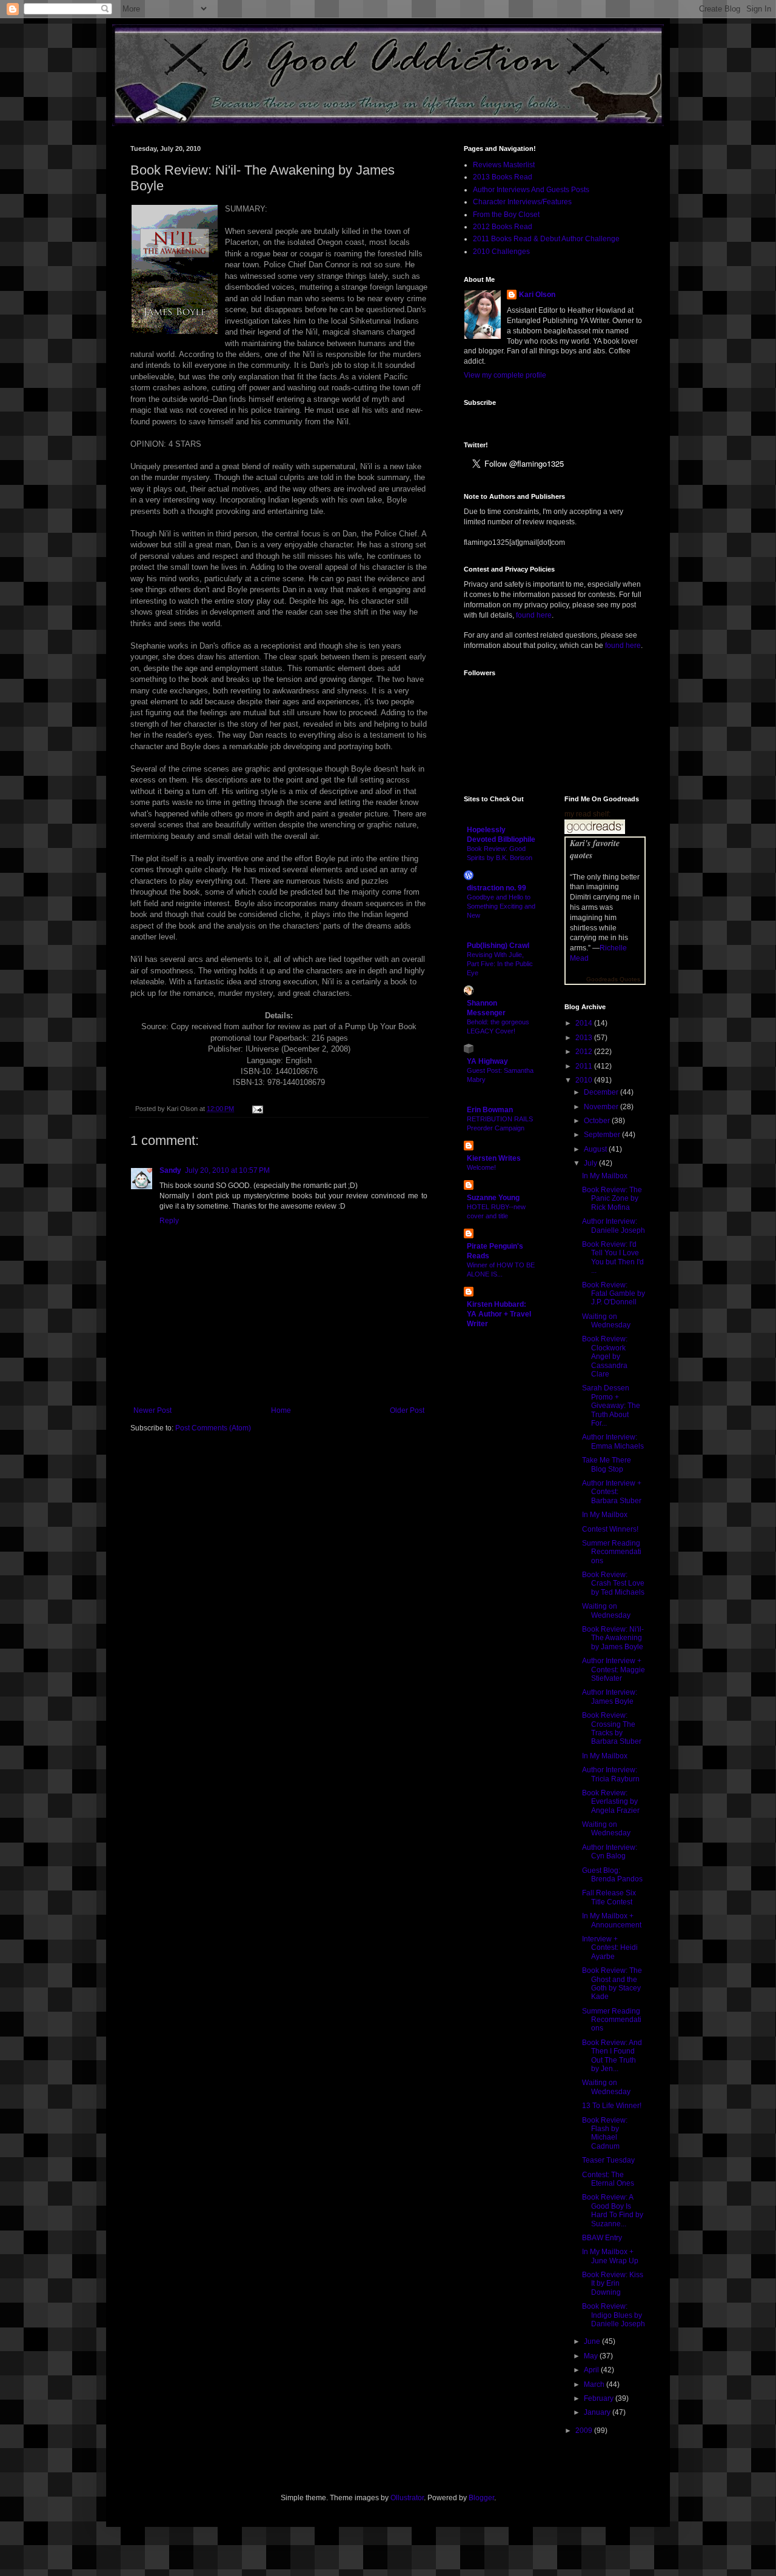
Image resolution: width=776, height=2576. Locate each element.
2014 (585, 1023)
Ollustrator (407, 2498)
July (591, 1163)
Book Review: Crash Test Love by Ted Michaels (613, 1583)
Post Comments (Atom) (213, 1428)
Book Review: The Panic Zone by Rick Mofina (612, 1199)
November (602, 1107)
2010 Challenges (501, 252)
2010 (585, 1080)
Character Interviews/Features (522, 202)
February (600, 2398)
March (595, 2384)
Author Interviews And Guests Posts (531, 190)
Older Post (407, 1410)
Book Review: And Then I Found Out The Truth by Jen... (612, 2056)
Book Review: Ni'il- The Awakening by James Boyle (613, 1638)
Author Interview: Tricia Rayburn (611, 1774)
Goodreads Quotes (613, 979)
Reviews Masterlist (504, 165)
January (598, 2412)
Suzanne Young (493, 1198)
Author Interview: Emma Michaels (613, 1441)
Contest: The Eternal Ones (608, 2179)
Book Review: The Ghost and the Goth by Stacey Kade (612, 1984)
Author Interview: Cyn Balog (610, 1852)
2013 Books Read (503, 177)
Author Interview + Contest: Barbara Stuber (612, 1492)
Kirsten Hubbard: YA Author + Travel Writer (499, 1314)
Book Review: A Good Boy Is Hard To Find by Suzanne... (613, 2210)
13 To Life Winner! (612, 2106)
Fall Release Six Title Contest (609, 1897)
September (603, 1135)
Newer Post (152, 1410)
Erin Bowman (490, 1110)
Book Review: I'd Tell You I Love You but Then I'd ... (613, 1257)
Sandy (170, 1170)
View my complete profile (505, 375)
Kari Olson (537, 295)
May (592, 2356)
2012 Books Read (503, 227)
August (596, 1149)
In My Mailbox (605, 1176)
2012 (585, 1052)
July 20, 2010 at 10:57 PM (227, 1170)
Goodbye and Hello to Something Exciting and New (501, 906)
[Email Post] (256, 1109)
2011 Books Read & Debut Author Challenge (546, 239)
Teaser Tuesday (608, 2160)
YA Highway (487, 1061)
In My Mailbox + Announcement (612, 1920)
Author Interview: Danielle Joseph (614, 1226)
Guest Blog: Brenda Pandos (612, 1875)
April (592, 2370)
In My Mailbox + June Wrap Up (610, 2256)
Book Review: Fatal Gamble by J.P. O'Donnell (614, 1294)
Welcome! (481, 1167)
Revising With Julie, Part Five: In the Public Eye (500, 964)
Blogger (481, 2498)
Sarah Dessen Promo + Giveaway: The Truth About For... (611, 1406)
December (602, 1092)
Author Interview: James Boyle (610, 1697)
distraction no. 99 (497, 888)
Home (281, 1410)
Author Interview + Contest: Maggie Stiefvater (614, 1670)
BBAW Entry (602, 2238)
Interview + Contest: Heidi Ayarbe (610, 1948)
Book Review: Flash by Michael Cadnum (605, 2133)
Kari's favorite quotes (595, 849)
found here (534, 615)
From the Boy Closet (506, 215)
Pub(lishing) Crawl (498, 946)
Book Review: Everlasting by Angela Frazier (611, 1802)
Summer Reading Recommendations (612, 1552)
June (593, 2341)
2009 (585, 2431)
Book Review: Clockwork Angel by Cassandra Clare (605, 1356)
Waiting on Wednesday (606, 1321)
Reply (169, 1221)
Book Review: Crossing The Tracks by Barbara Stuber (612, 1728)
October (598, 1121)
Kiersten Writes (494, 1158)
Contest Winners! (610, 1529)
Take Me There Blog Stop (607, 1464)
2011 (585, 1066)
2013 (585, 1038)
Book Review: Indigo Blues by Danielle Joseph (614, 2315)
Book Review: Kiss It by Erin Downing (613, 2284)
